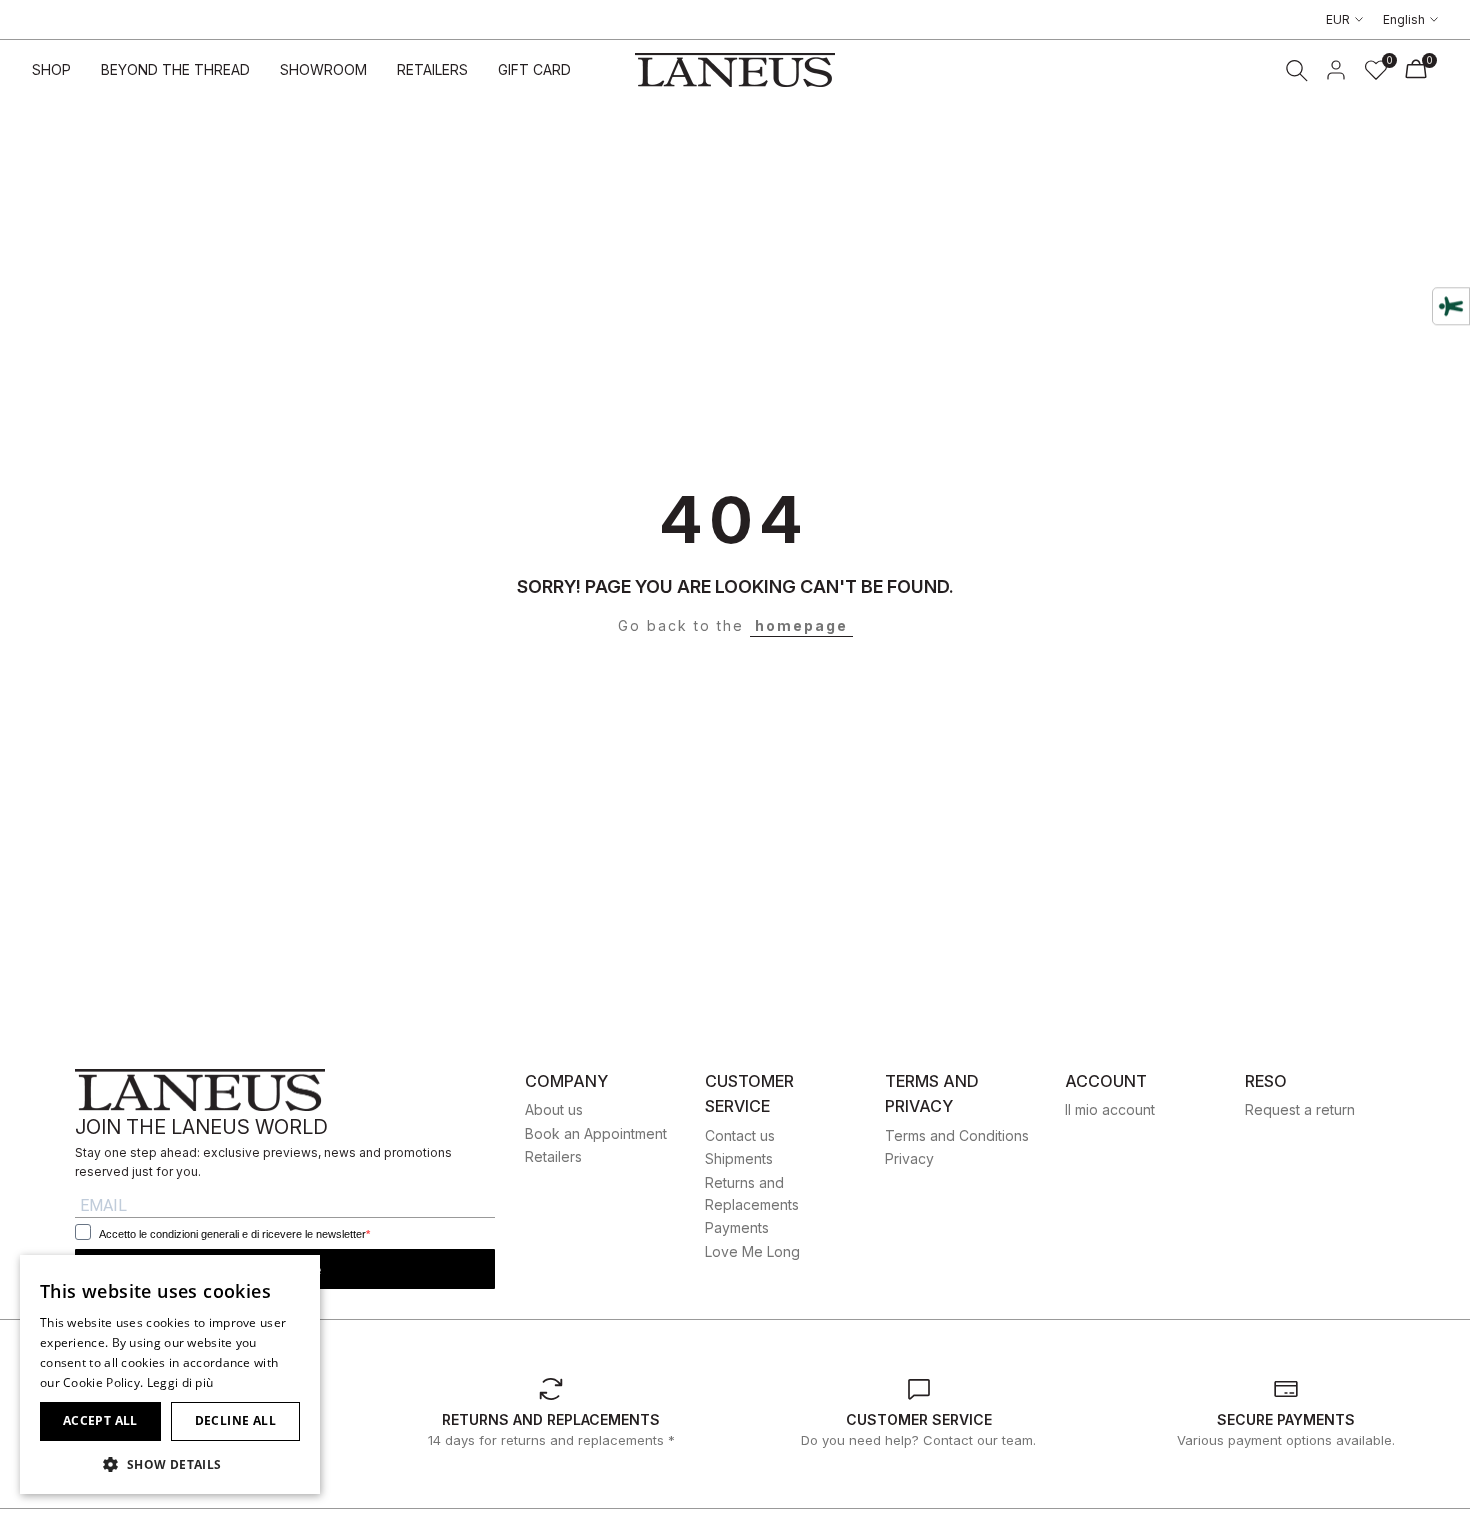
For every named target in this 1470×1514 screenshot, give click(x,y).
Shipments (739, 1158)
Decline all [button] (235, 1420)
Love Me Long (752, 1251)
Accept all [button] (100, 1420)
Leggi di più (180, 1382)
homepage (801, 625)
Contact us (740, 1135)
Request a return (1300, 1109)
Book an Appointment (596, 1133)
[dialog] (170, 1374)
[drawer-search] (1297, 70)
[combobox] (295, 1280)
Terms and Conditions (957, 1135)
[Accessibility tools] (1451, 306)
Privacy (909, 1158)
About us (554, 1109)
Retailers (553, 1156)
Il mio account (1110, 1109)
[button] (170, 1464)
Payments (737, 1227)
